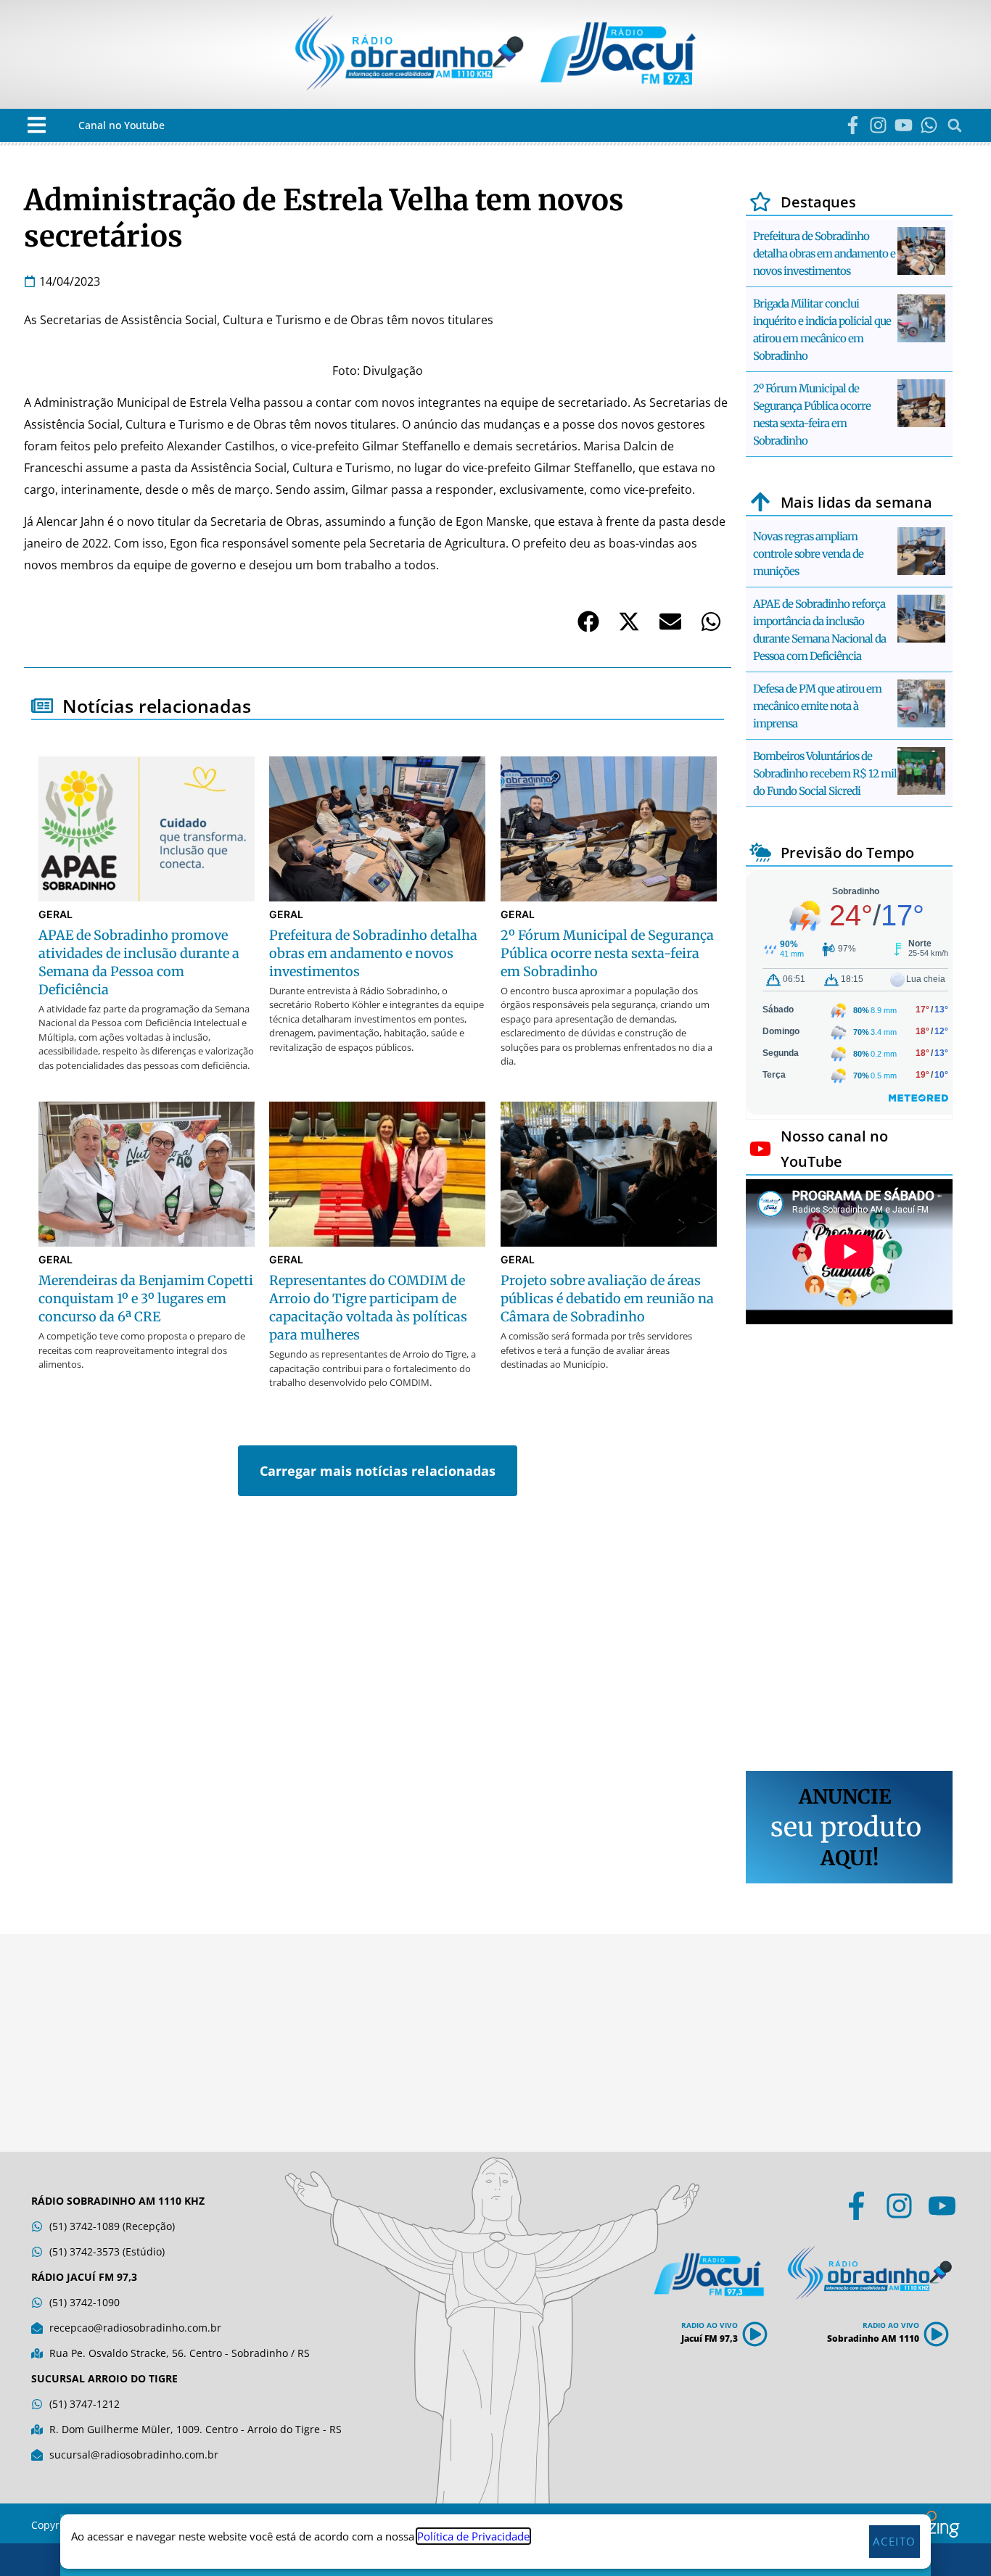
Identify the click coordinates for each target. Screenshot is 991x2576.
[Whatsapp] (929, 125)
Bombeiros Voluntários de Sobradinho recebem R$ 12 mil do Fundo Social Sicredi (825, 773)
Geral (55, 914)
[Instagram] (878, 125)
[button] (37, 125)
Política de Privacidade (473, 2536)
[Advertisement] (849, 1550)
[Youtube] (904, 125)
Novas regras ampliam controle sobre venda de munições (808, 554)
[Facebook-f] (853, 125)
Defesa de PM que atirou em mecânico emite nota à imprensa (817, 706)
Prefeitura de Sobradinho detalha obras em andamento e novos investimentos (824, 253)
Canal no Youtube (122, 125)
